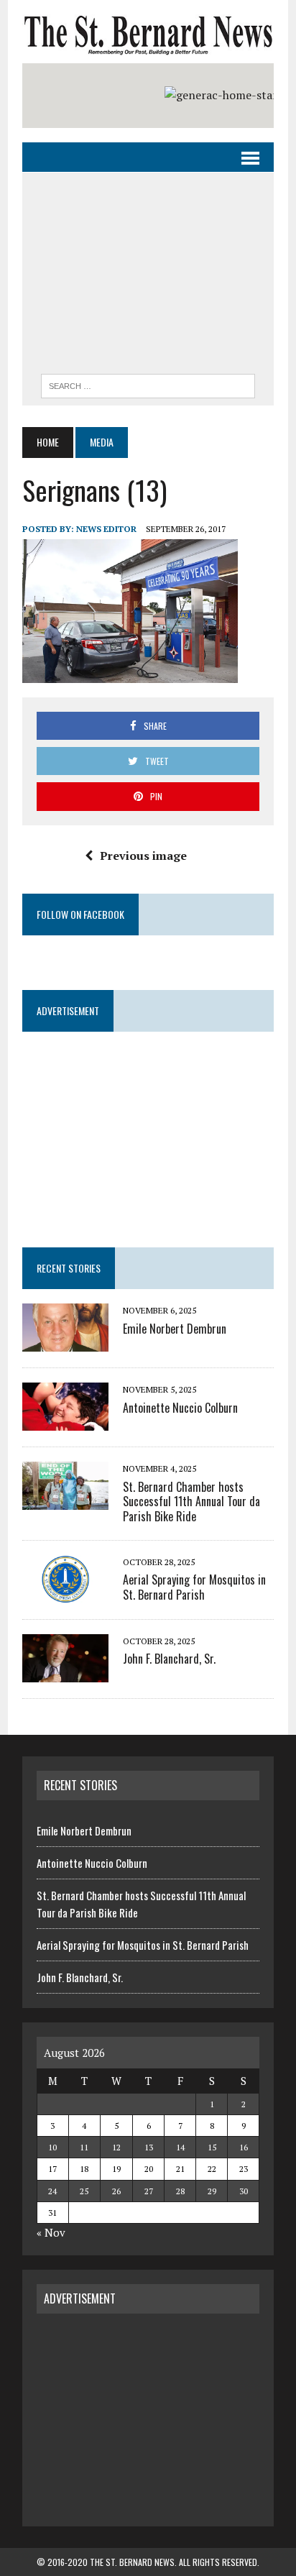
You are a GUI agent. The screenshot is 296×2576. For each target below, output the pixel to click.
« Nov (51, 2232)
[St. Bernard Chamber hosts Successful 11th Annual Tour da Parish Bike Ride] (65, 1500)
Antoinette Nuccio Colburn (180, 1408)
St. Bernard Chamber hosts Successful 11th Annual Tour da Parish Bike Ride (191, 1502)
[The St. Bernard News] (148, 35)
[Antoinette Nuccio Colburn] (65, 1421)
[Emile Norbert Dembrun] (65, 1342)
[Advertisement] (148, 277)
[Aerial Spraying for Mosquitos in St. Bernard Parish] (65, 1593)
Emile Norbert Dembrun (175, 1329)
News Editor (106, 529)
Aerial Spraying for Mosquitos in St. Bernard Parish (194, 1587)
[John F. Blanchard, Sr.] (65, 1672)
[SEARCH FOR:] (148, 384)
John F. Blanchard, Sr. (169, 1659)
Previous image (143, 856)
